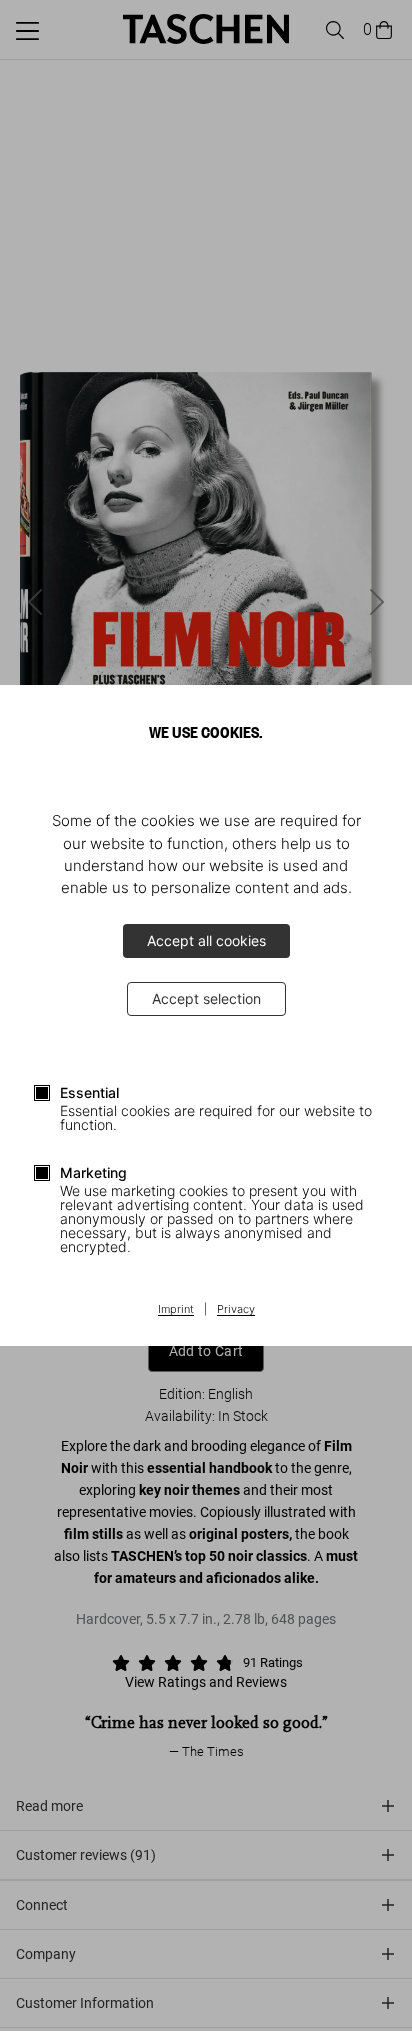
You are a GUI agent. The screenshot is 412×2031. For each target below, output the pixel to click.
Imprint (176, 1310)
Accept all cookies (206, 940)
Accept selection (206, 998)
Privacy (236, 1310)
